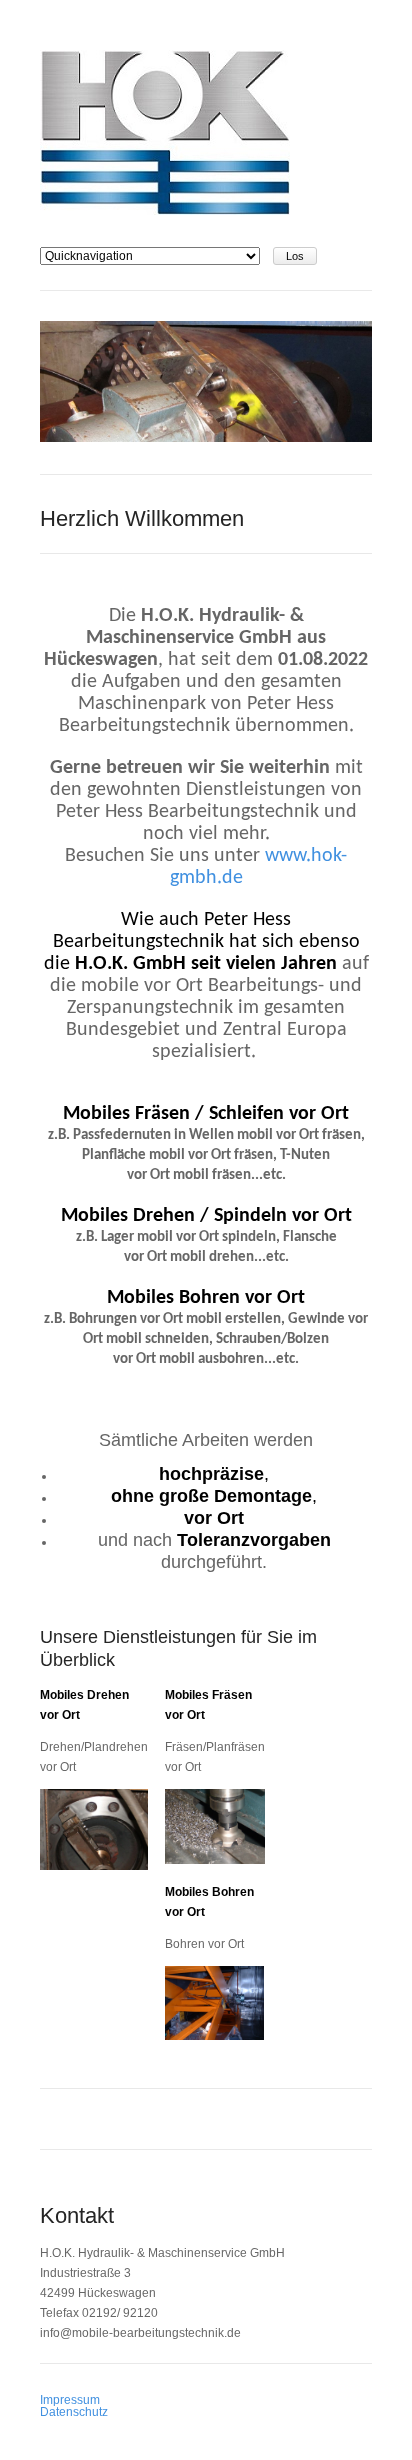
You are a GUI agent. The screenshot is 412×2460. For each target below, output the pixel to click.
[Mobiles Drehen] (94, 1866)
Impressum (70, 2400)
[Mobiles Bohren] (215, 2036)
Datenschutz (74, 2412)
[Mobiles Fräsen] (215, 1860)
